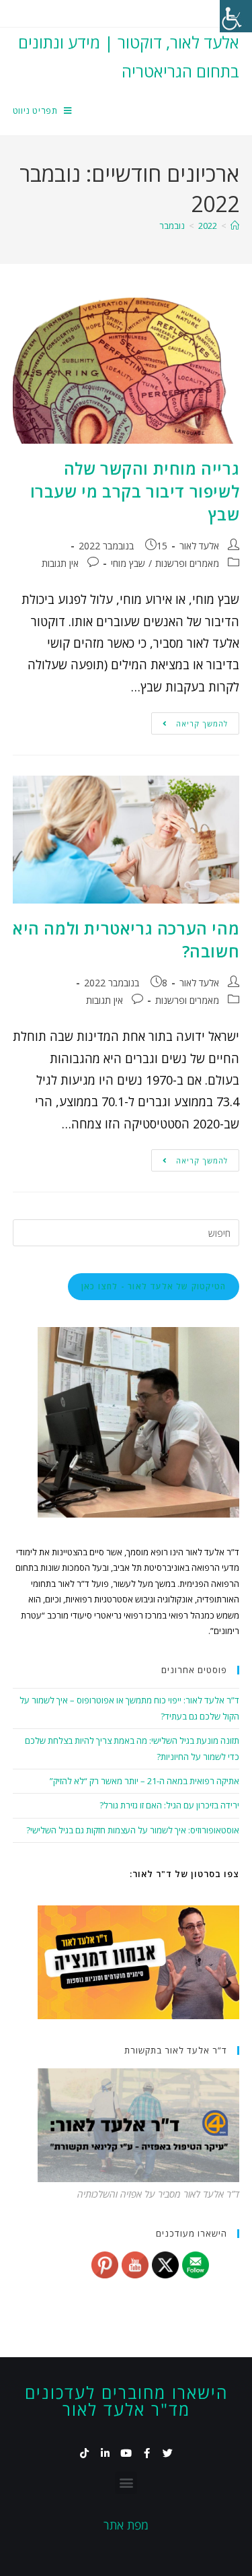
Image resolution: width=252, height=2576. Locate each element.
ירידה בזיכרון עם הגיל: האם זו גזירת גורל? (169, 1805)
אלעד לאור (199, 546)
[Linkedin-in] (105, 2453)
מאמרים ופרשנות (187, 563)
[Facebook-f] (147, 2453)
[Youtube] (126, 2453)
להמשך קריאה (190, 720)
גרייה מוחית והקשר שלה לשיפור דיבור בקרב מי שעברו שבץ (135, 491)
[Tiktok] (84, 2453)
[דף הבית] (235, 226)
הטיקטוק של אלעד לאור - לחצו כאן (154, 1286)
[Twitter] (168, 2453)
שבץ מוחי (128, 563)
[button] (126, 2483)
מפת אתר (126, 2525)
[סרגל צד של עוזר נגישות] (236, 16)
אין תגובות (60, 563)
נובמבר (172, 226)
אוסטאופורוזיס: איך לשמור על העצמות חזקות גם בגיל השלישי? (133, 1830)
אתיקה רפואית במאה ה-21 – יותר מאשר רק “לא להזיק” (144, 1781)
